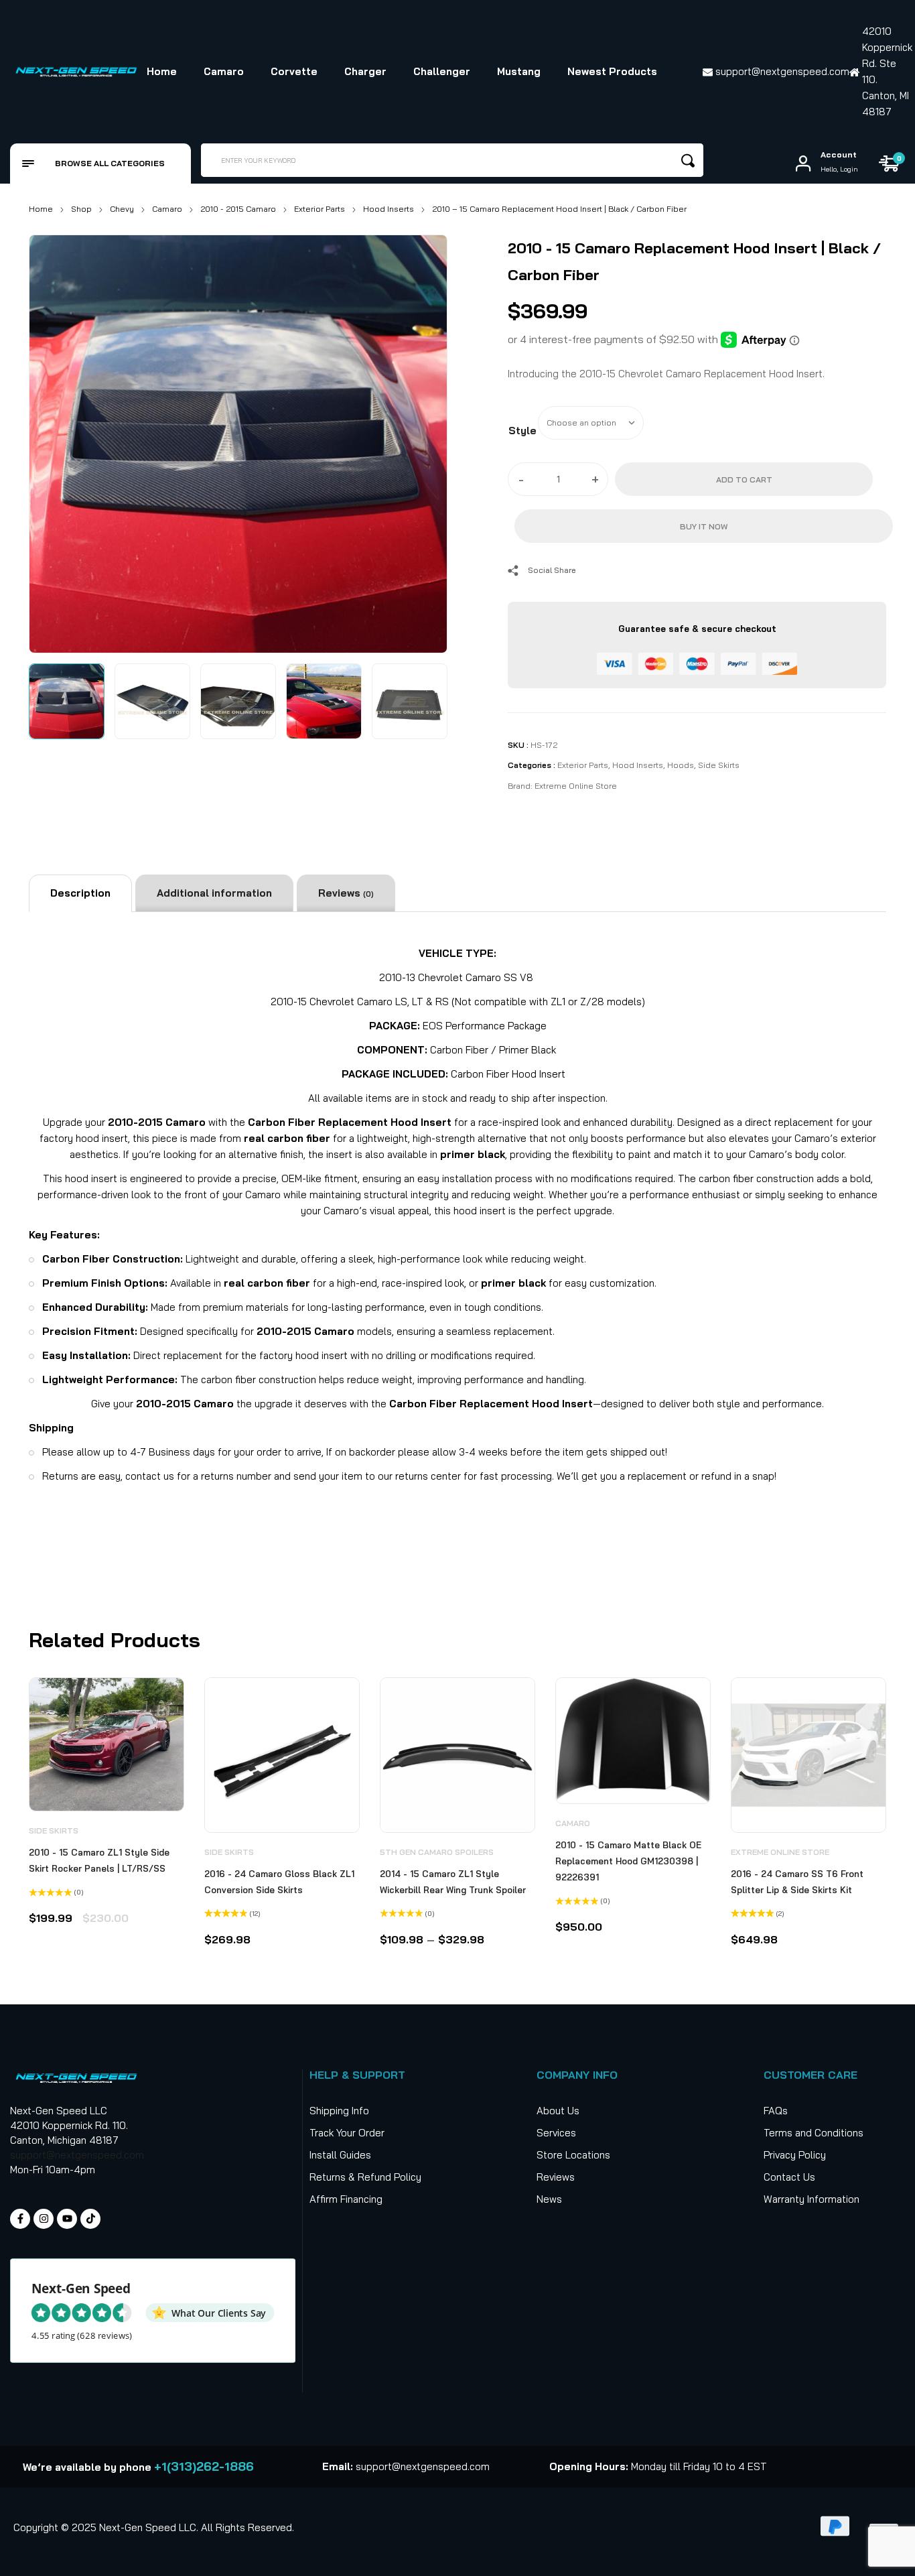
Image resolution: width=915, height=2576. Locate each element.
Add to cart (744, 479)
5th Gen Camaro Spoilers (437, 1852)
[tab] (80, 893)
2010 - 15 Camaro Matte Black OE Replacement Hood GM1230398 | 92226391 (628, 1861)
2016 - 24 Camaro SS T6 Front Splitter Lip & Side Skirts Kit (797, 1882)
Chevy (122, 209)
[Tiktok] (90, 2219)
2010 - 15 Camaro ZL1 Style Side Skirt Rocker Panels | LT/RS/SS (99, 1860)
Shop (81, 209)
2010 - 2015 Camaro (238, 209)
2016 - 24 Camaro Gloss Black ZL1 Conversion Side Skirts (279, 1882)
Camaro (167, 209)
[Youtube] (67, 2219)
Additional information (214, 893)
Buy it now (704, 526)
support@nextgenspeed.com (77, 2155)
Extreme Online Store (576, 786)
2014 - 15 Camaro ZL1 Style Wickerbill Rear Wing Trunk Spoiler (453, 1882)
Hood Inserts (389, 209)
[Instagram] (44, 2219)
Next (422, 441)
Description (80, 893)
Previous (54, 441)
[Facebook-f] (20, 2219)
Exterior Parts (320, 209)
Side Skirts (719, 765)
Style (522, 431)
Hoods (681, 765)
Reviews (346, 893)
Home (41, 209)
